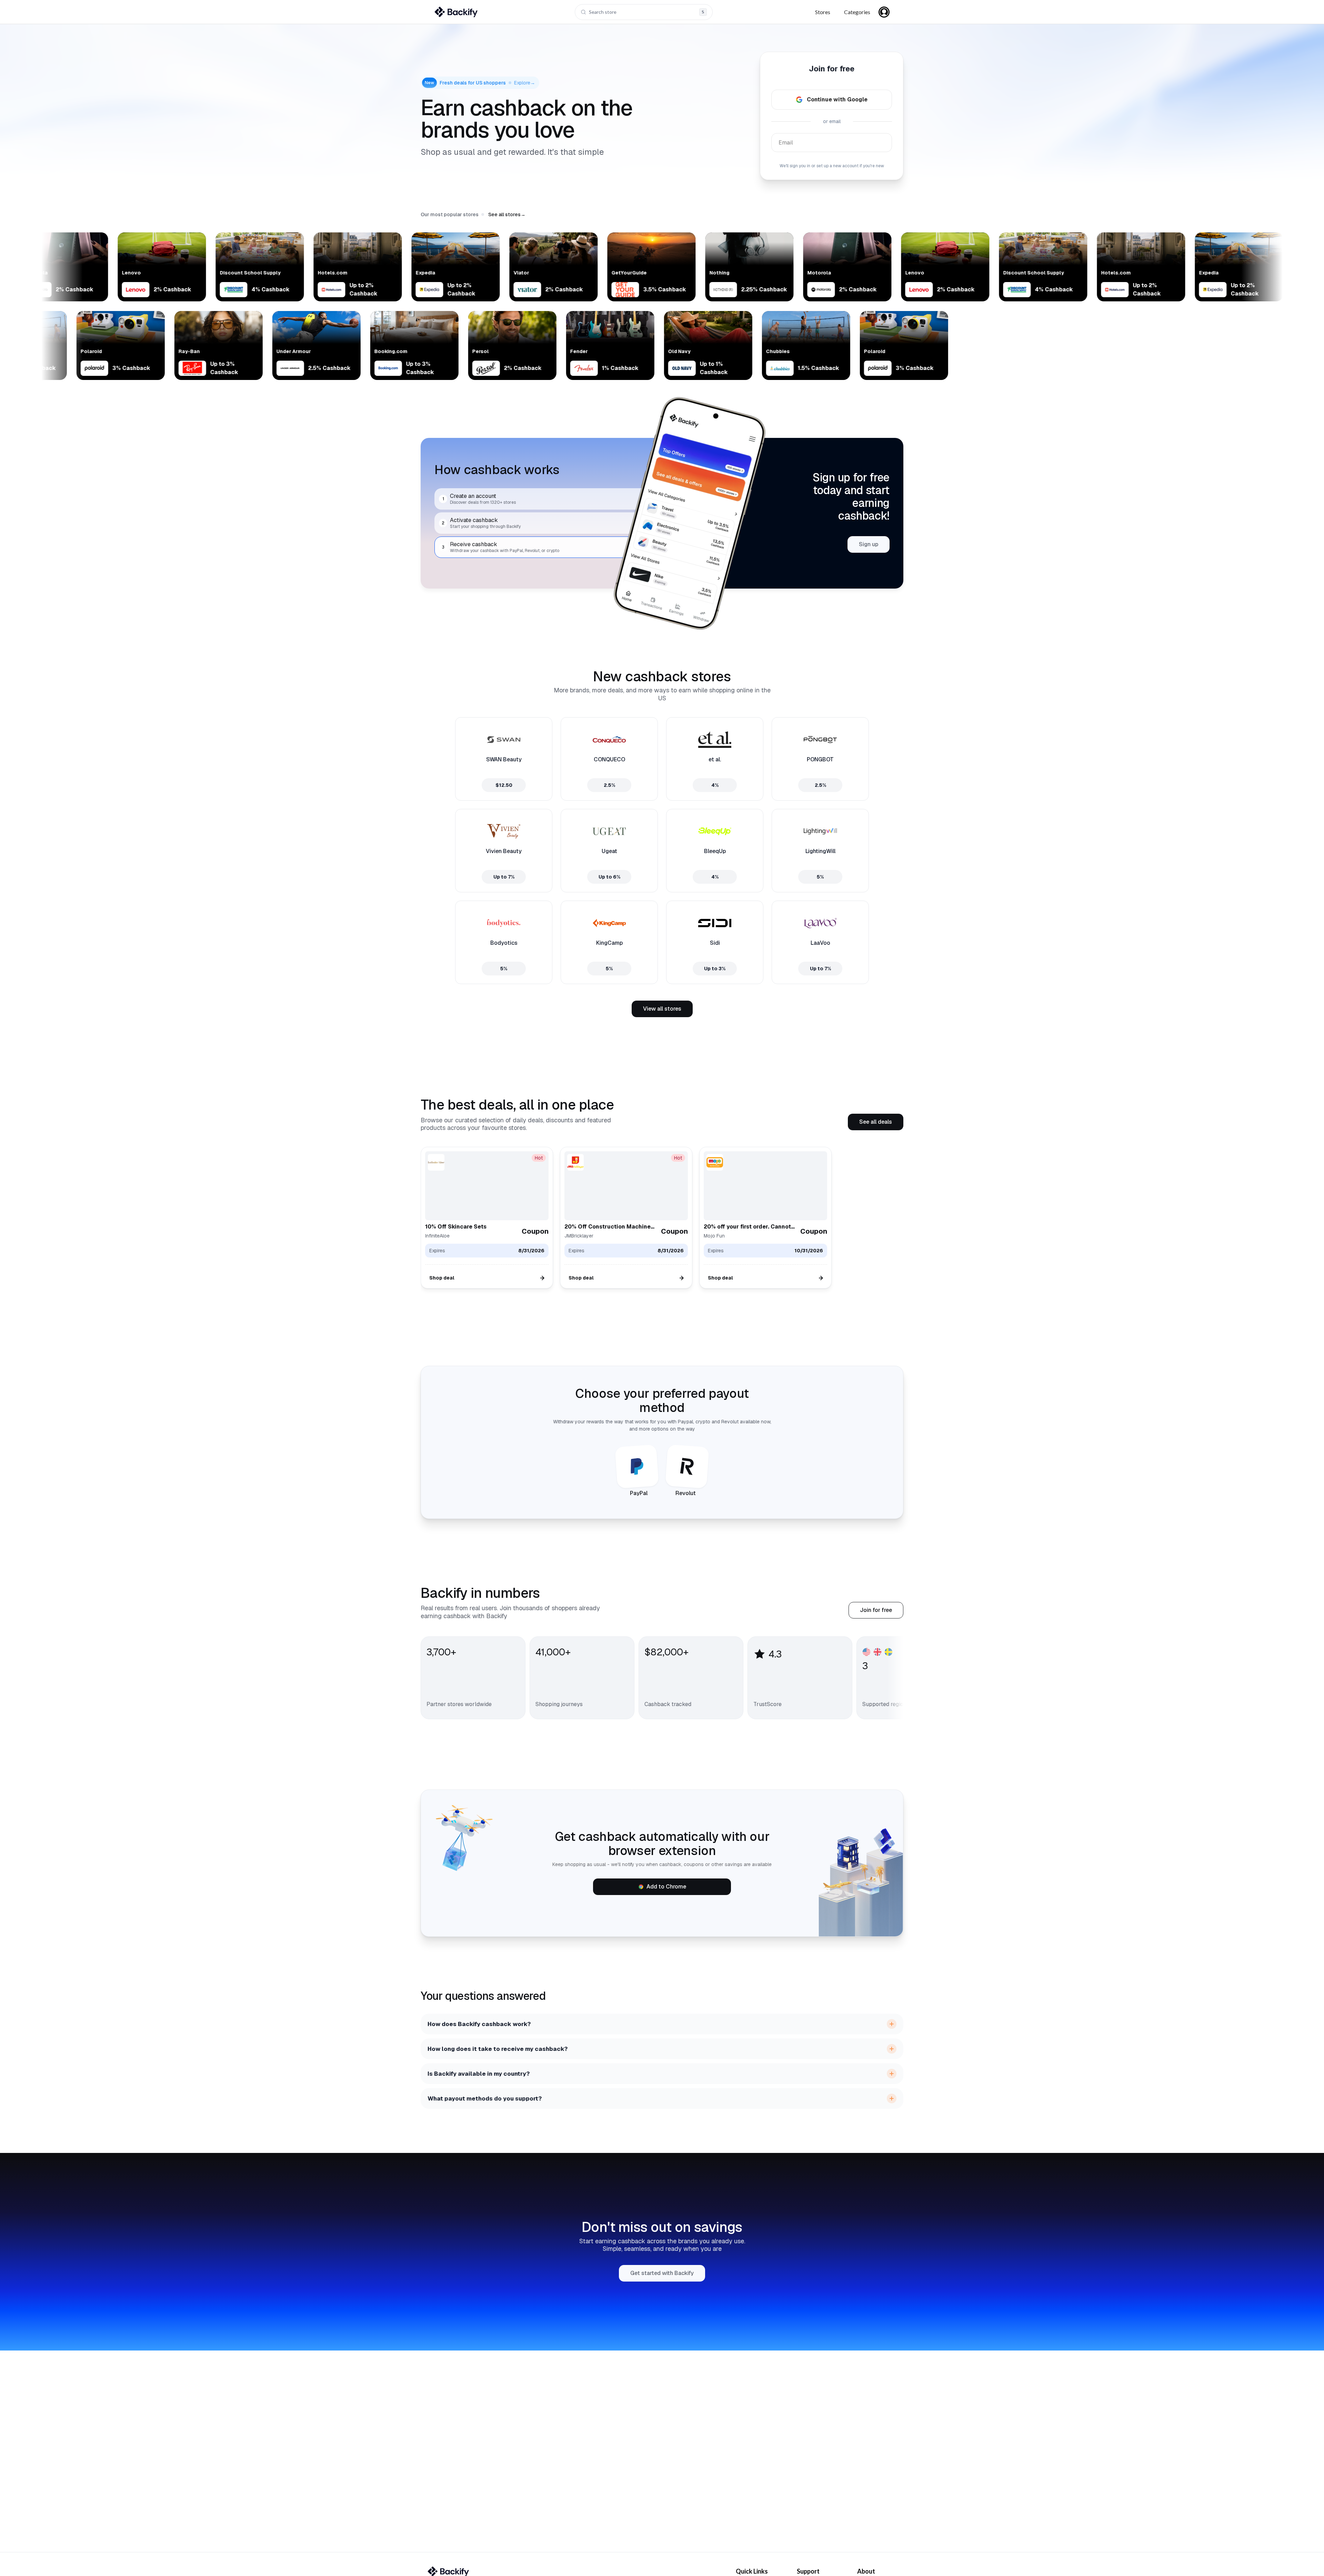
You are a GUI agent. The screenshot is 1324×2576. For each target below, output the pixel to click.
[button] (507, 214)
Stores (823, 12)
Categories (857, 12)
